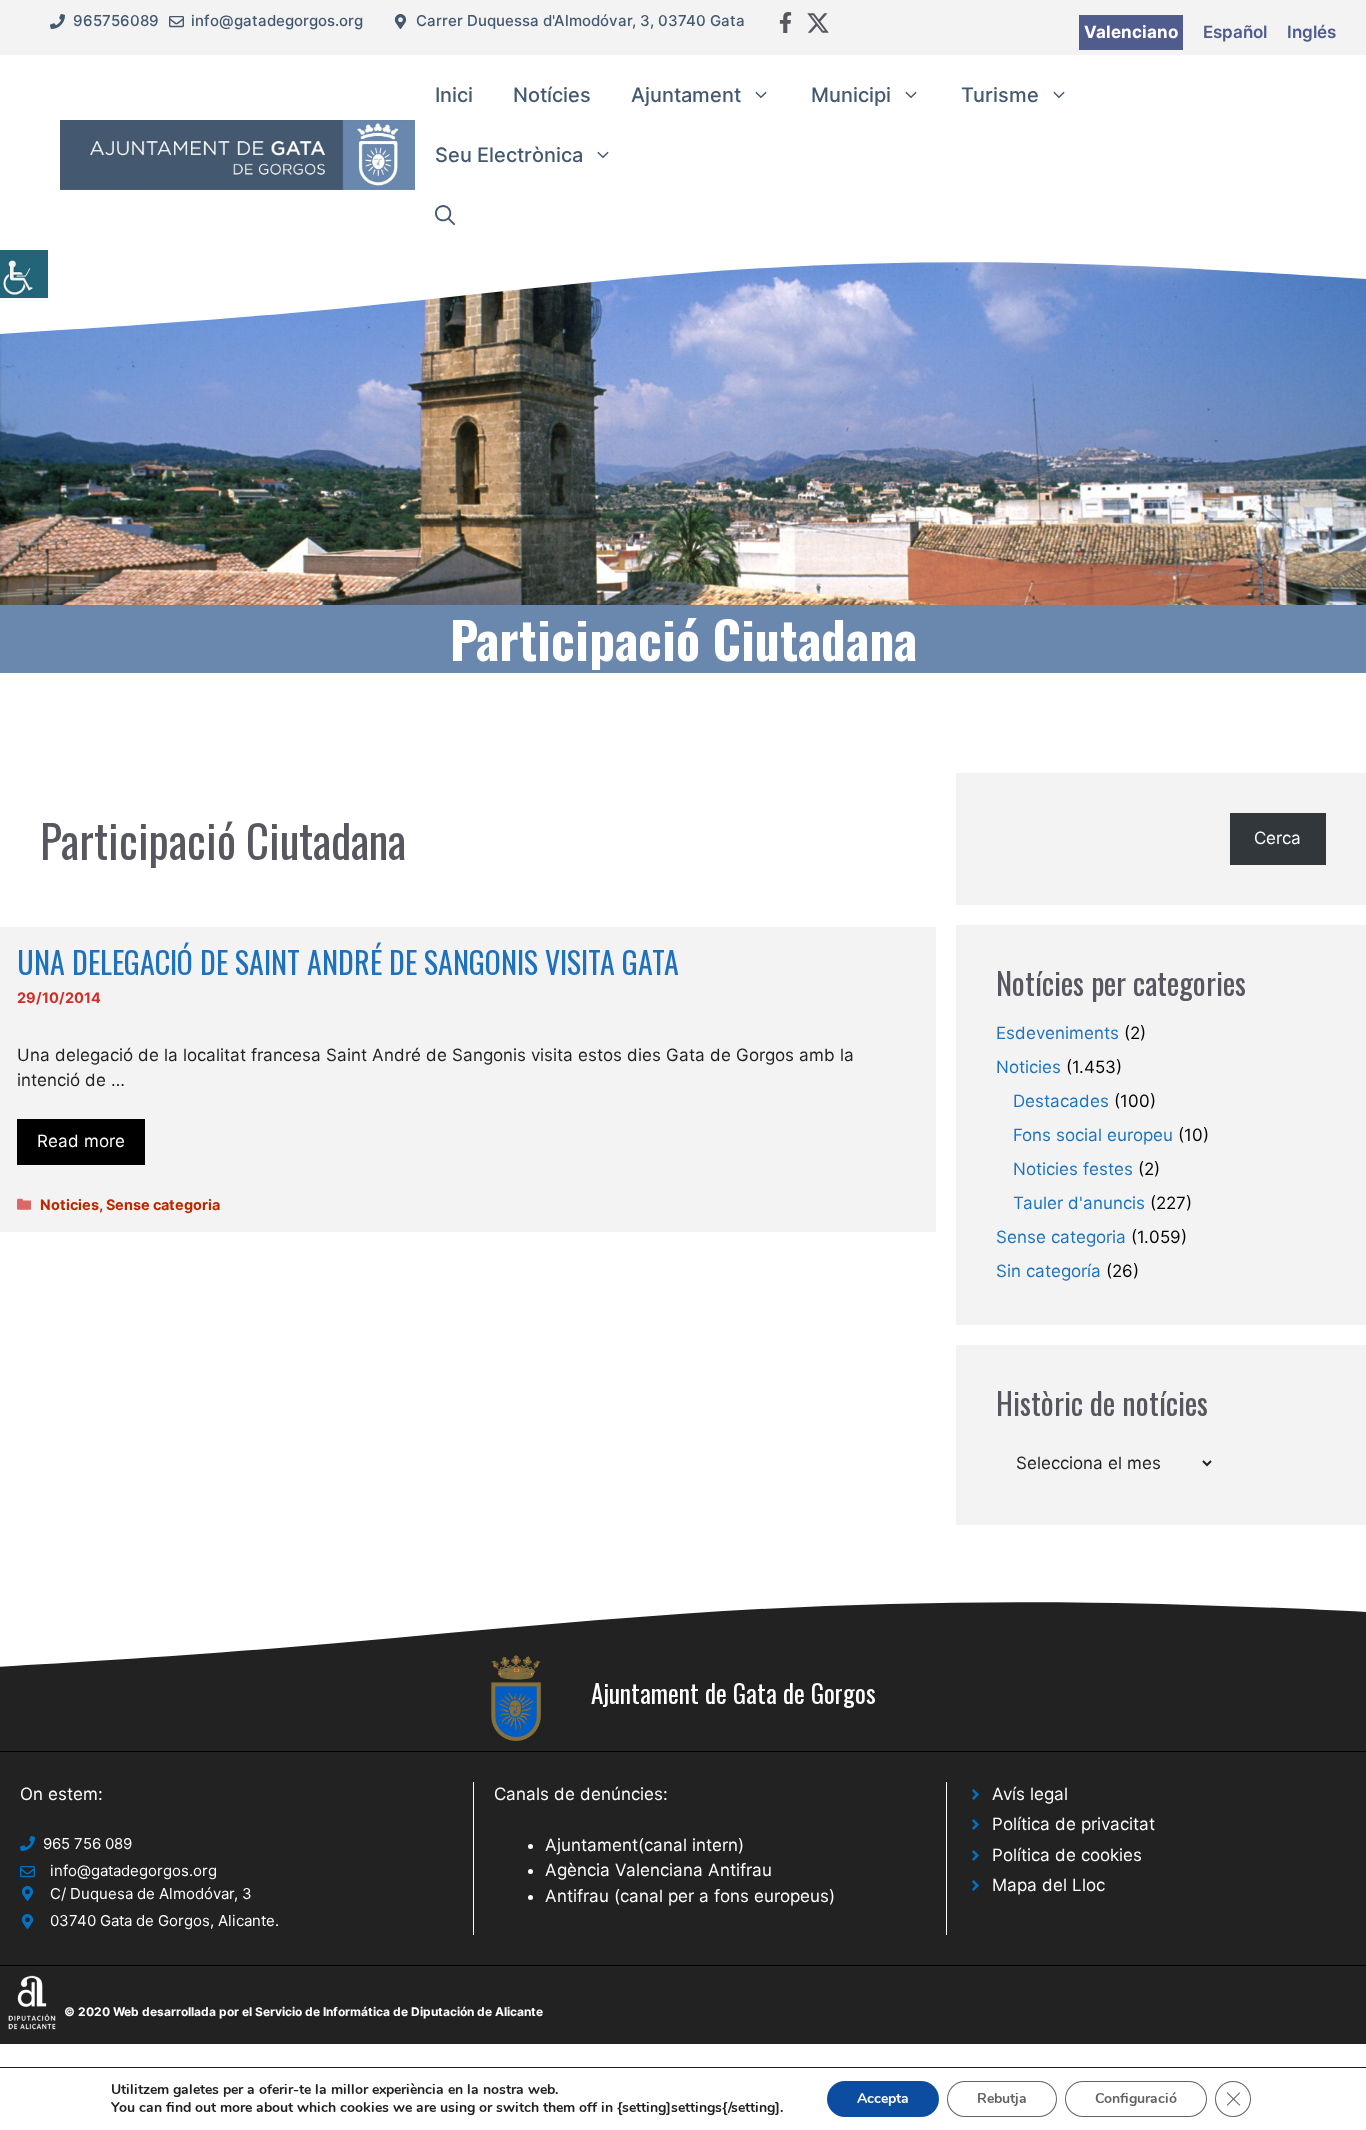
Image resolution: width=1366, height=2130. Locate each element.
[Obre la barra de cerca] (445, 215)
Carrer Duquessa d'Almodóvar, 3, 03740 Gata (580, 20)
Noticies (69, 1204)
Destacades (1061, 1101)
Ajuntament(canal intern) (644, 1845)
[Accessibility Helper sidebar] (24, 274)
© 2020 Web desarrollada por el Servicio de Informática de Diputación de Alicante (303, 2011)
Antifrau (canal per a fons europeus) (690, 1896)
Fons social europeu (1093, 1135)
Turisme (1000, 95)
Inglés (1311, 32)
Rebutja (1002, 2098)
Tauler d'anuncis (1079, 1203)
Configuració (1136, 2098)
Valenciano (1131, 32)
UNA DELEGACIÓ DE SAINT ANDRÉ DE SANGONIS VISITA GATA (348, 961)
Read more (81, 1141)
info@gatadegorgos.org (277, 20)
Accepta (883, 2098)
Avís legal (1030, 1794)
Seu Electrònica (509, 155)
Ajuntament (686, 95)
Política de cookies (1067, 1855)
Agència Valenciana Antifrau (658, 1870)
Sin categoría (1048, 1271)
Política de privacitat (1073, 1824)
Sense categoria (163, 1204)
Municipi (851, 95)
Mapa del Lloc (1048, 1885)
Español (1235, 32)
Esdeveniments (1057, 1033)
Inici (454, 95)
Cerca (1277, 838)
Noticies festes (1073, 1169)
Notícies (552, 95)
